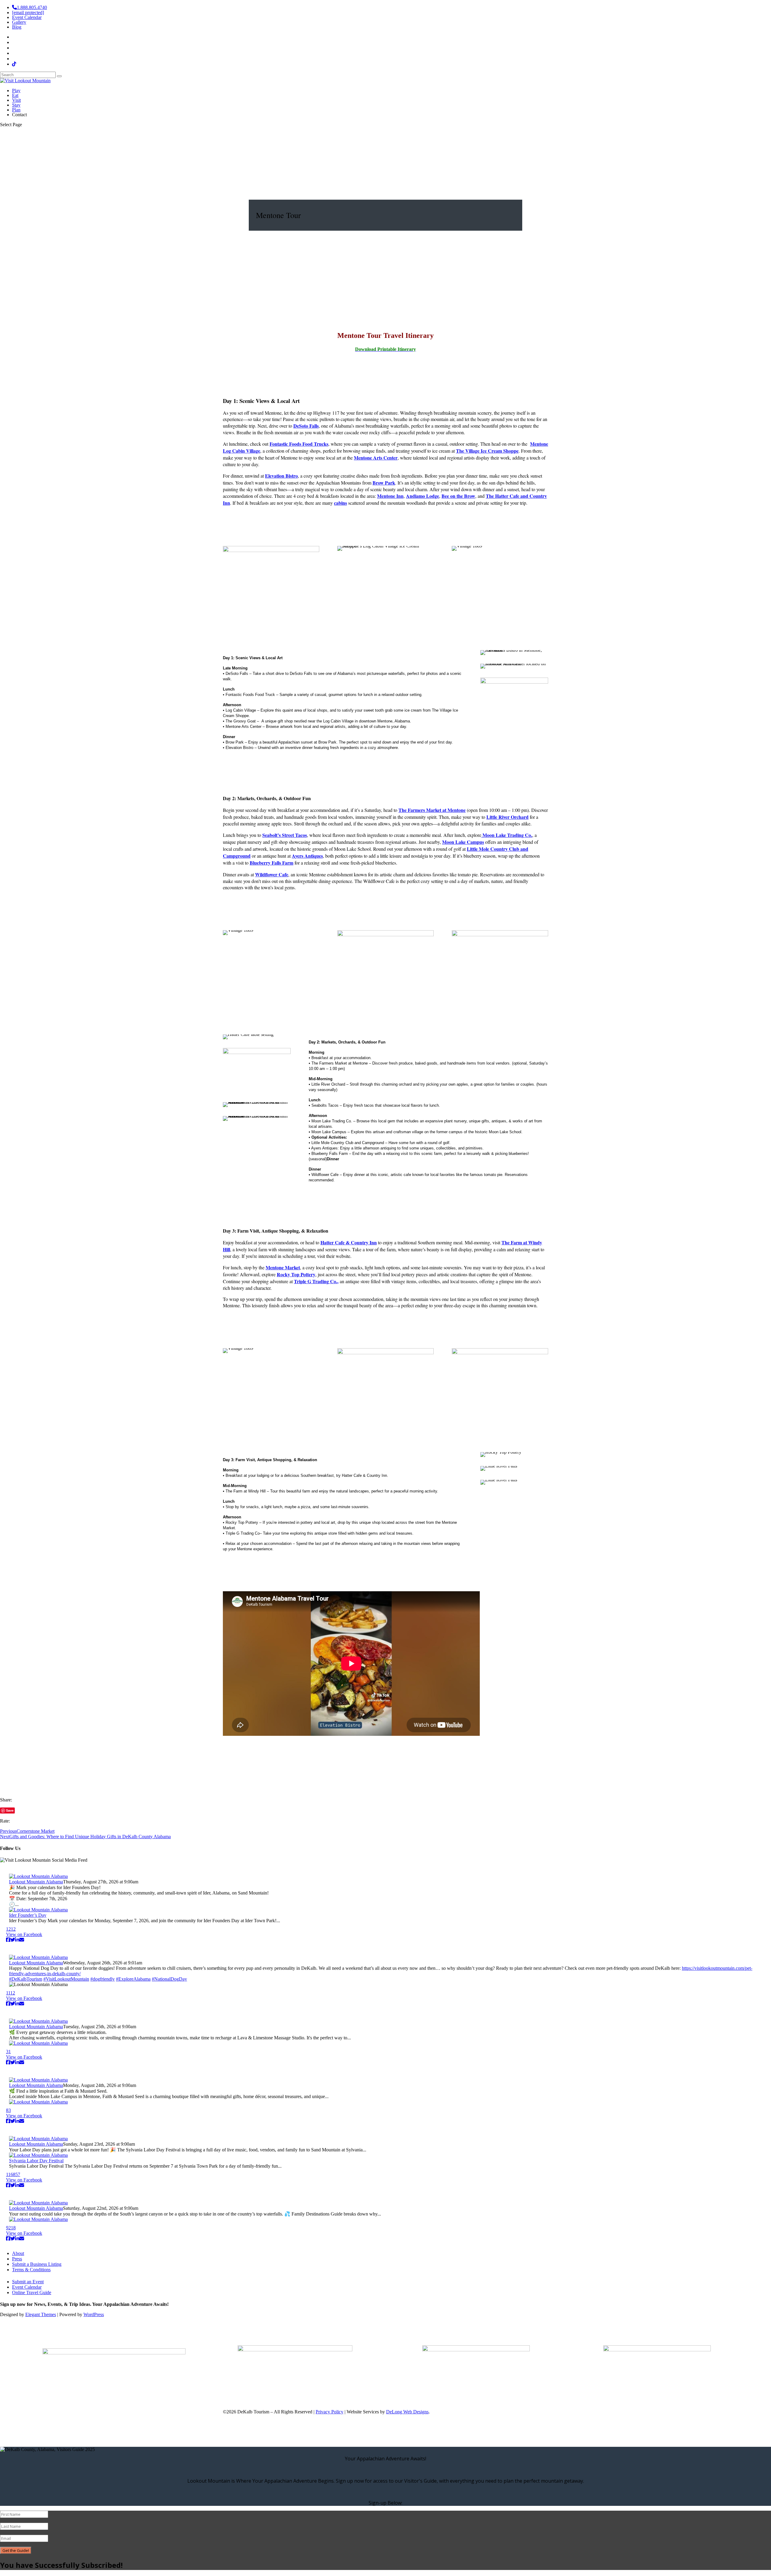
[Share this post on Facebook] (8, 1940)
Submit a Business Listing (37, 2264)
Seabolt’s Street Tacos (285, 835)
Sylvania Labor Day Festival (36, 2161)
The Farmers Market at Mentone (432, 810)
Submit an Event (28, 2282)
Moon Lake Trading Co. (507, 835)
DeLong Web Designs (407, 2412)
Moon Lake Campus (463, 842)
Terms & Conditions (31, 2270)
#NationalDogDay (169, 1979)
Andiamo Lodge (423, 496)
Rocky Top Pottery (296, 1274)
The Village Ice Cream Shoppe (487, 451)
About (18, 2253)
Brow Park (384, 483)
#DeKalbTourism (26, 1979)
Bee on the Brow (458, 496)
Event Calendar (27, 17)
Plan (16, 110)
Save (10, 1810)
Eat (15, 95)
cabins (340, 503)
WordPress (94, 2314)
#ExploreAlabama (133, 1979)
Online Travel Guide (32, 2292)
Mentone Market (283, 1267)
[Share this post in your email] (22, 1940)
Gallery (19, 22)
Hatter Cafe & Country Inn (349, 1242)
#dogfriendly (103, 1979)
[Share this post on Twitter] (13, 1940)
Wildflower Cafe (272, 874)
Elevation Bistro (281, 476)
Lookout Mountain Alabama (36, 1882)
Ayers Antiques (307, 856)
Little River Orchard (507, 817)
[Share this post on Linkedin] (17, 1940)
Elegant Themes (41, 2314)
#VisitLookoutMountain (66, 1979)
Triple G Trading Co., (316, 1281)
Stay (16, 105)
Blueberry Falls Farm (272, 863)
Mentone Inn (390, 496)
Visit (16, 100)
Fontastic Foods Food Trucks (299, 444)
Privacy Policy (329, 2412)
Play (16, 90)
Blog (17, 27)
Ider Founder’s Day (28, 1915)
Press (17, 2259)
